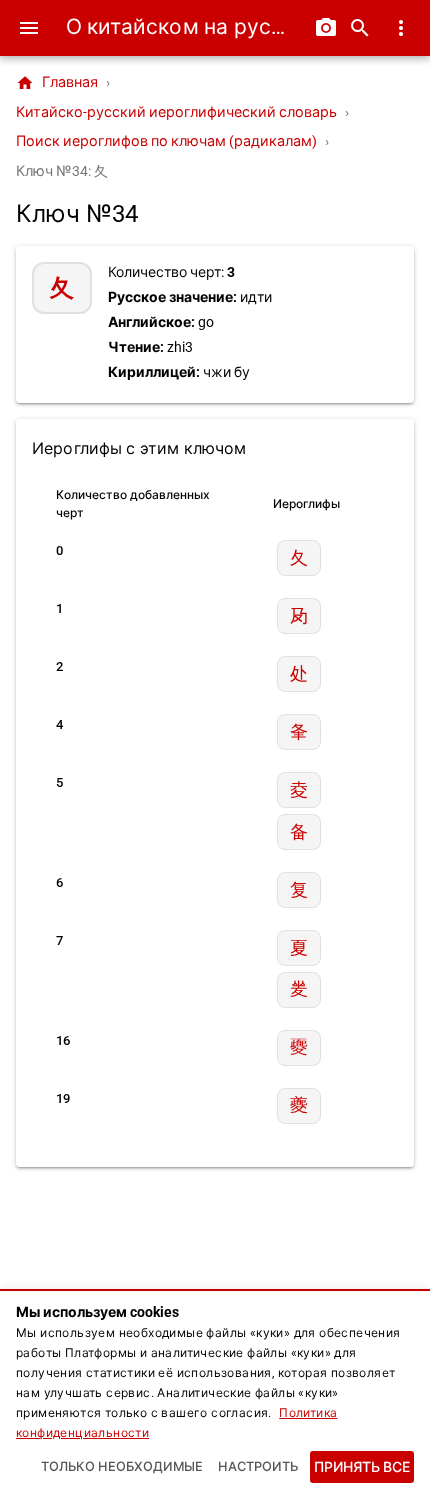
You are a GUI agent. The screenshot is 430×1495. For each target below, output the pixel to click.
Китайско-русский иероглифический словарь (176, 112)
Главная (57, 83)
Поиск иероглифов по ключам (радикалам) (166, 141)
